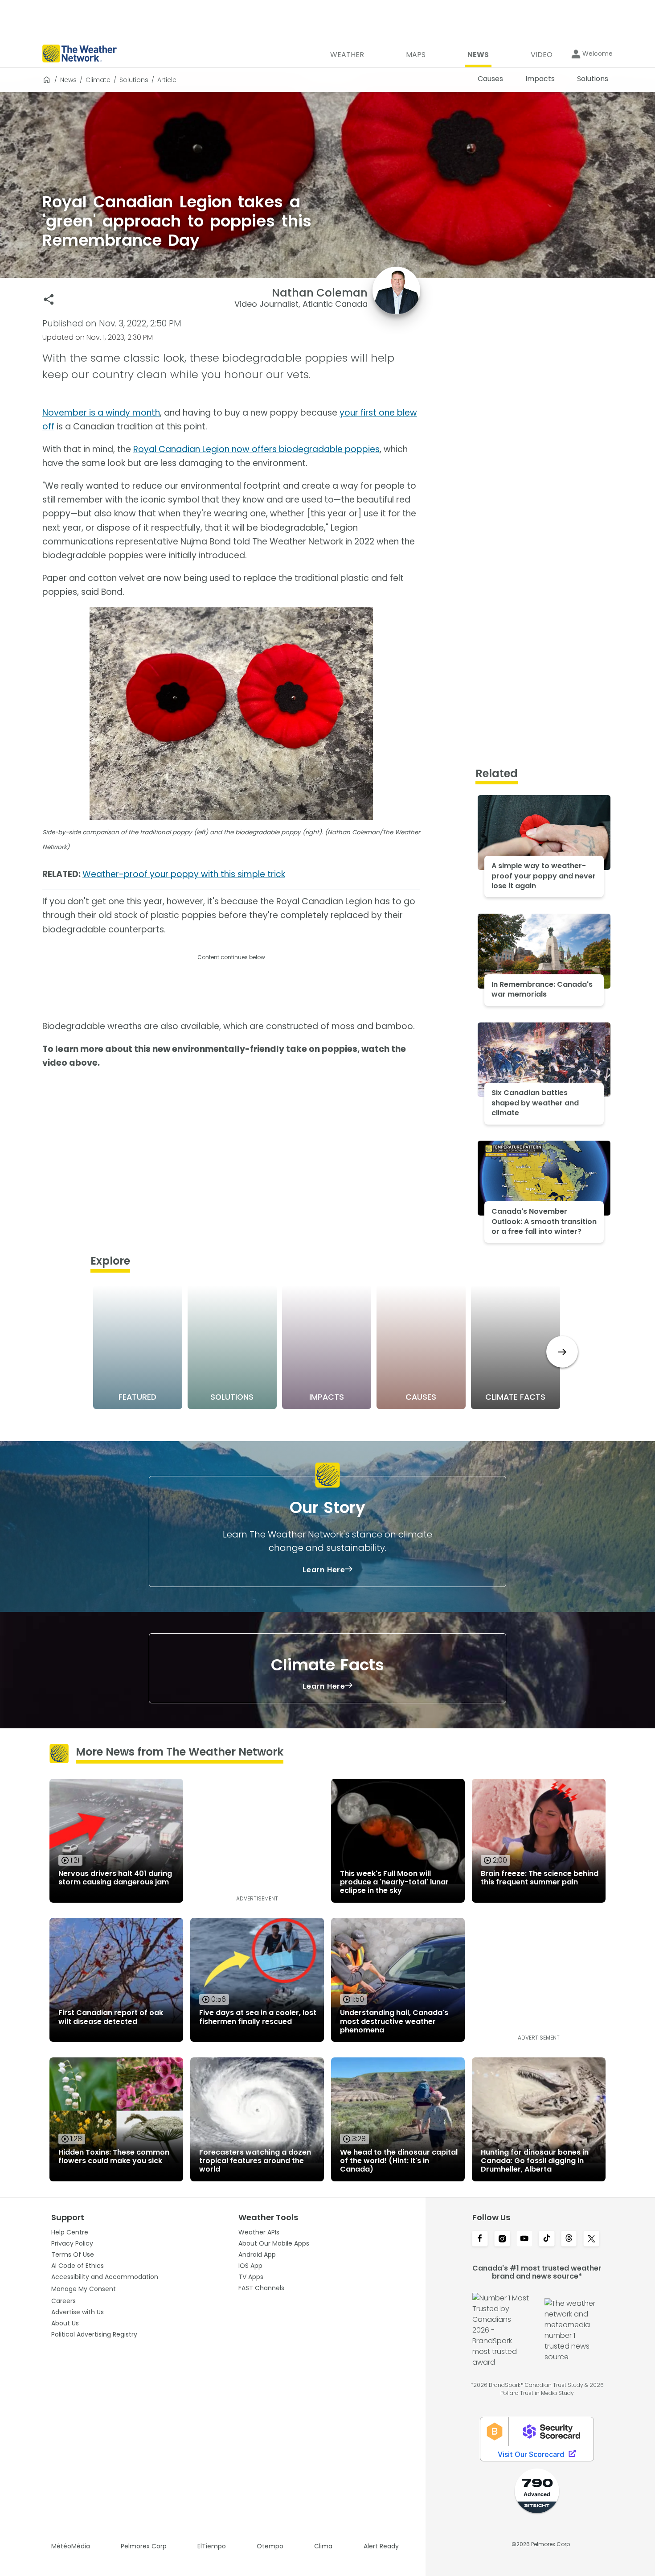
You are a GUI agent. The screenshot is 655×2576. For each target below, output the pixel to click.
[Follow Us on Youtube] (524, 2239)
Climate (98, 80)
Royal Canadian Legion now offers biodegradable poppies (256, 449)
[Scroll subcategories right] (562, 1352)
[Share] (49, 299)
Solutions (134, 80)
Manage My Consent (84, 2289)
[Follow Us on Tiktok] (547, 2239)
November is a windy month (101, 413)
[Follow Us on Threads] (569, 2239)
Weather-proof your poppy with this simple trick (184, 874)
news (68, 80)
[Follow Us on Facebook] (480, 2239)
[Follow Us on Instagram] (502, 2239)
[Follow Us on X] (591, 2239)
